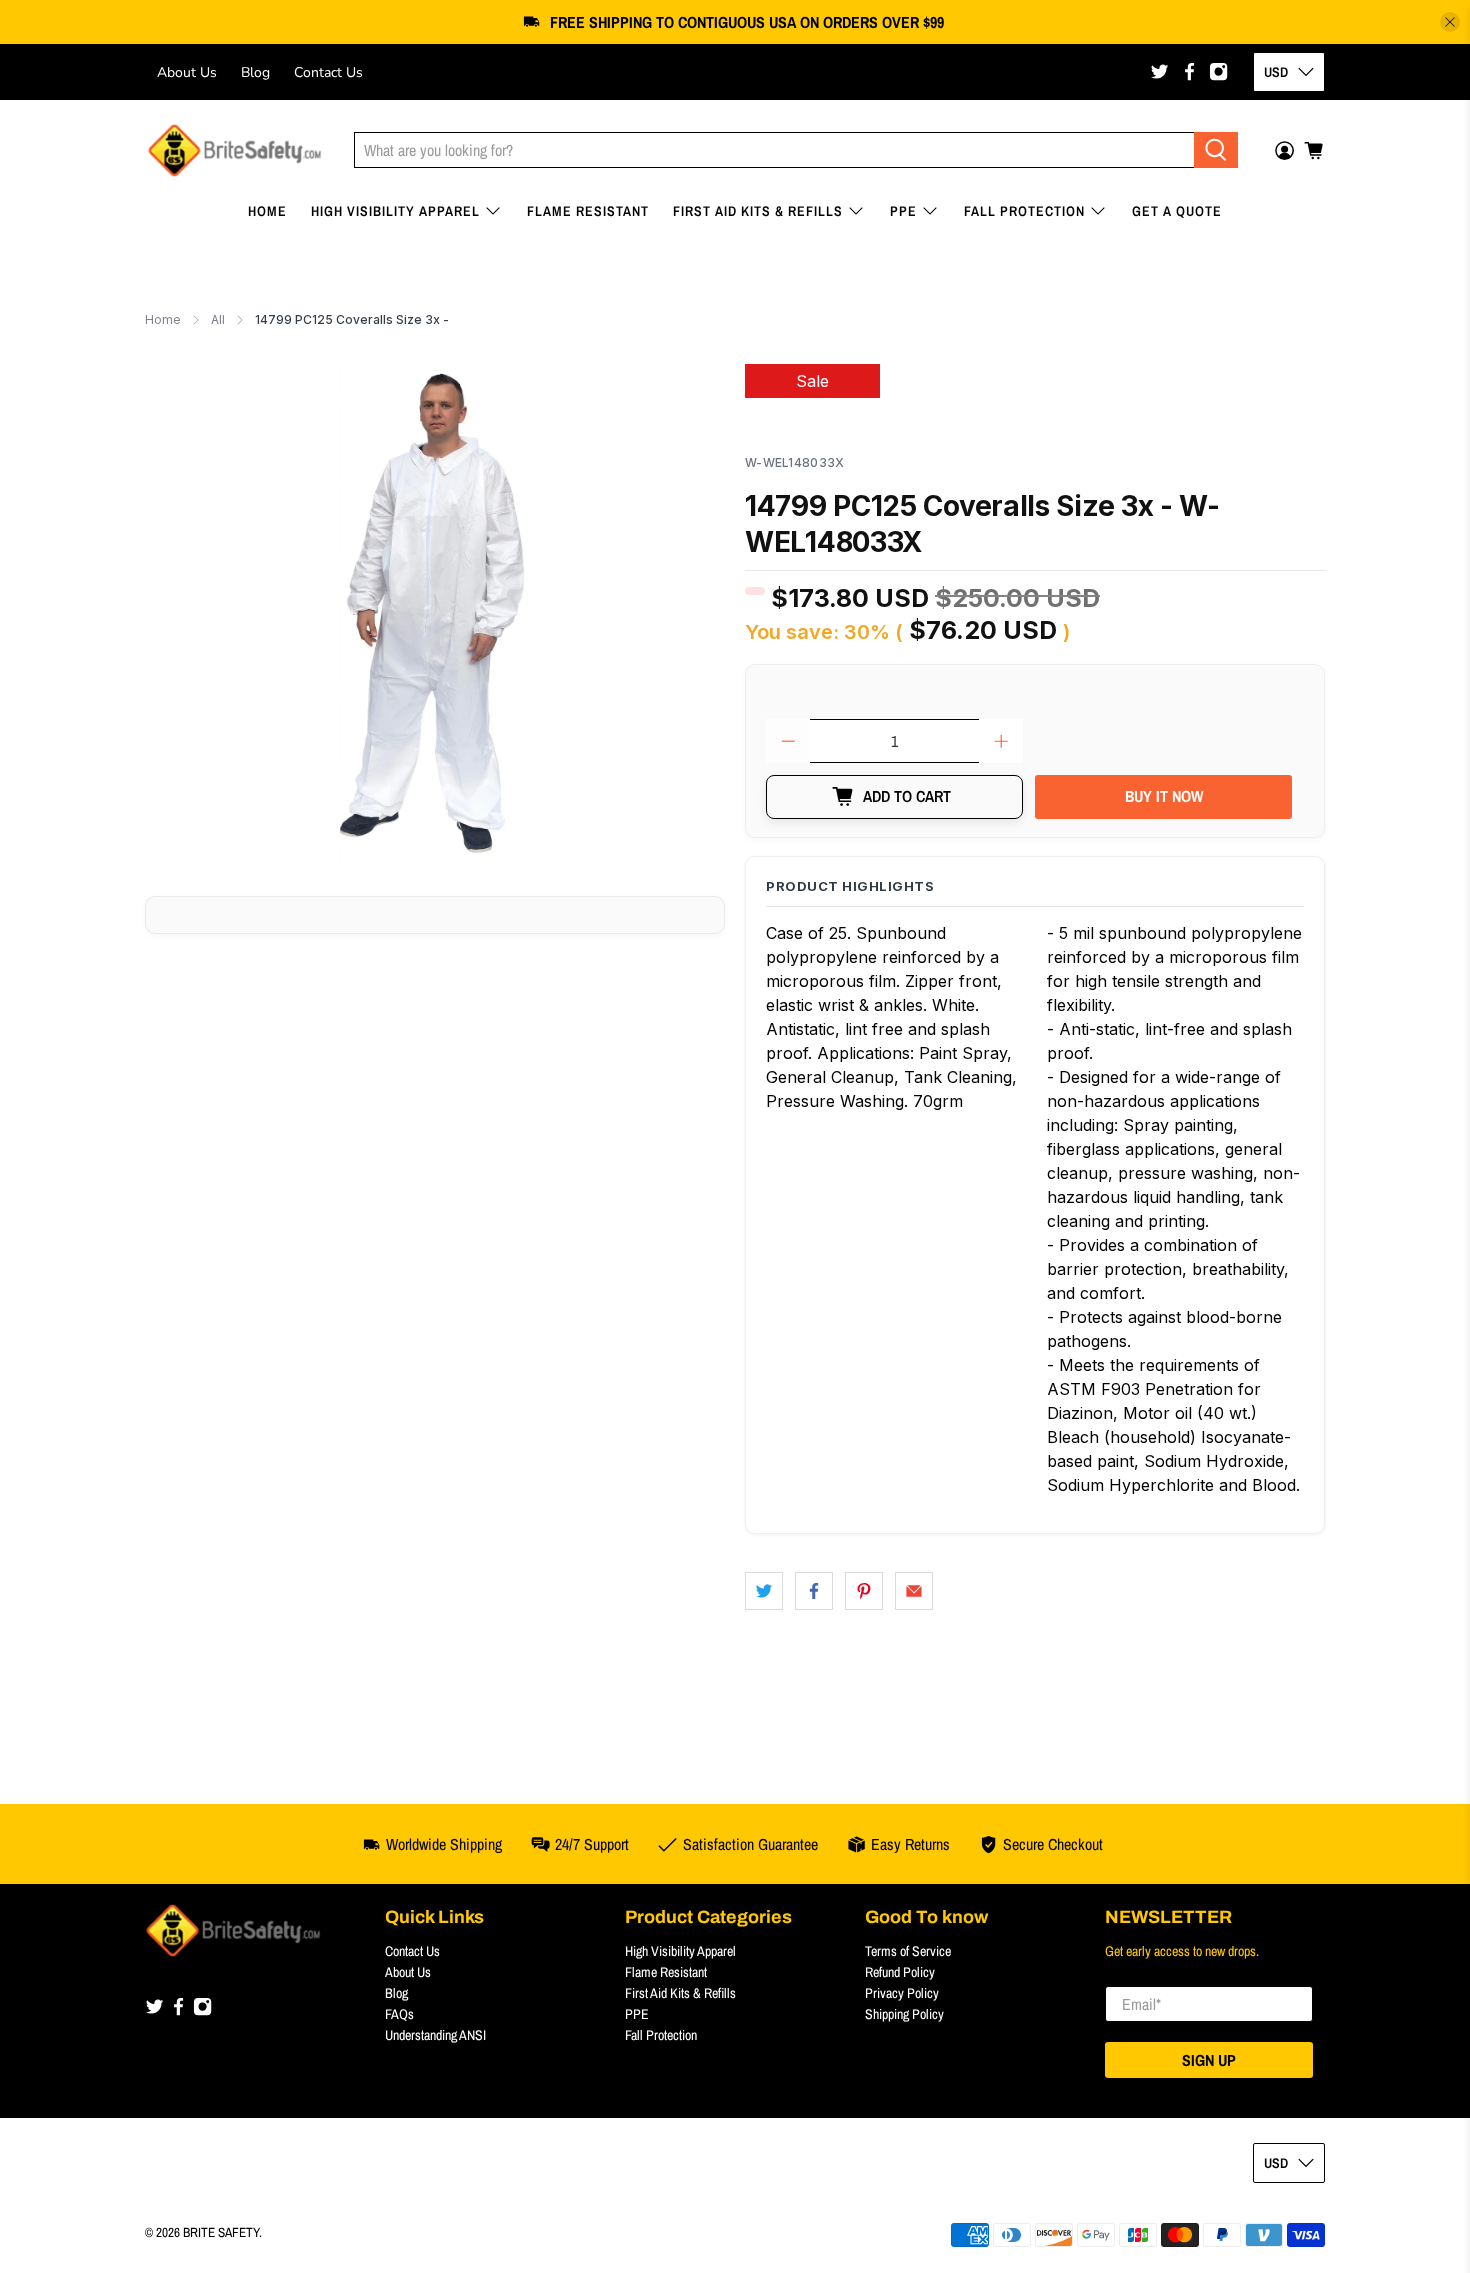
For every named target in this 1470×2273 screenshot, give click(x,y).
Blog (255, 72)
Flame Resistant (588, 211)
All (218, 320)
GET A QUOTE (1177, 211)
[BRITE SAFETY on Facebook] (1189, 71)
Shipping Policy (904, 2014)
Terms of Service (908, 1951)
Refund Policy (900, 1972)
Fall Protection (1024, 211)
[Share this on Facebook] (814, 1591)
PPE (903, 211)
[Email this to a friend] (914, 1591)
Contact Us (328, 72)
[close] (1450, 22)
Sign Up (1209, 2060)
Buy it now (1164, 796)
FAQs (399, 2014)
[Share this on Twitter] (764, 1591)
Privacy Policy (902, 1993)
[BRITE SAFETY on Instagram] (1218, 71)
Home (267, 211)
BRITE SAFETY (221, 2232)
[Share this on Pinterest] (864, 1591)
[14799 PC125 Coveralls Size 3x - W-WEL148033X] (435, 614)
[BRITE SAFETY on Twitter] (1159, 71)
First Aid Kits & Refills (758, 211)
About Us (187, 72)
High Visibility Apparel (395, 211)
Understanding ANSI (435, 2035)
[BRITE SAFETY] (234, 150)
